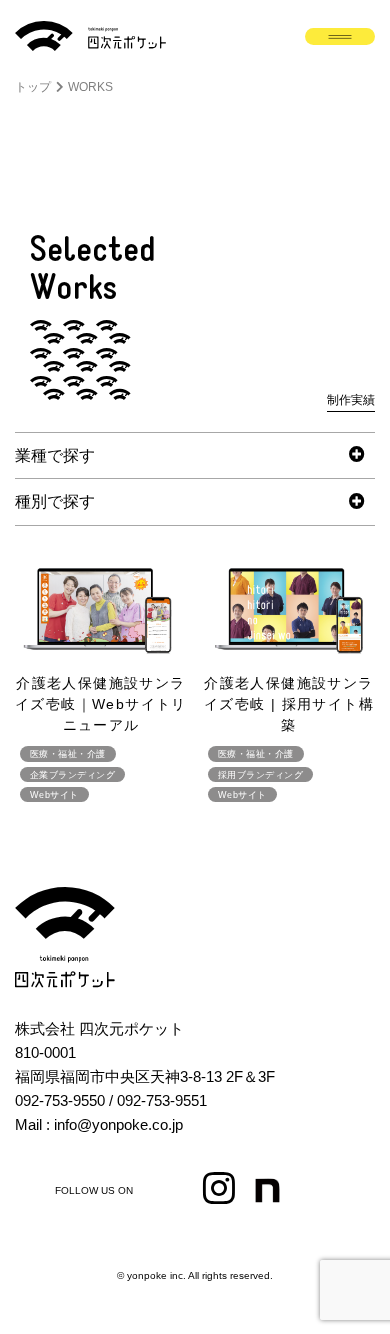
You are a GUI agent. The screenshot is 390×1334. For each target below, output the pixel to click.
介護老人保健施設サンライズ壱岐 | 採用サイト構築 (289, 704)
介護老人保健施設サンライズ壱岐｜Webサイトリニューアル (101, 704)
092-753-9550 (60, 1100)
